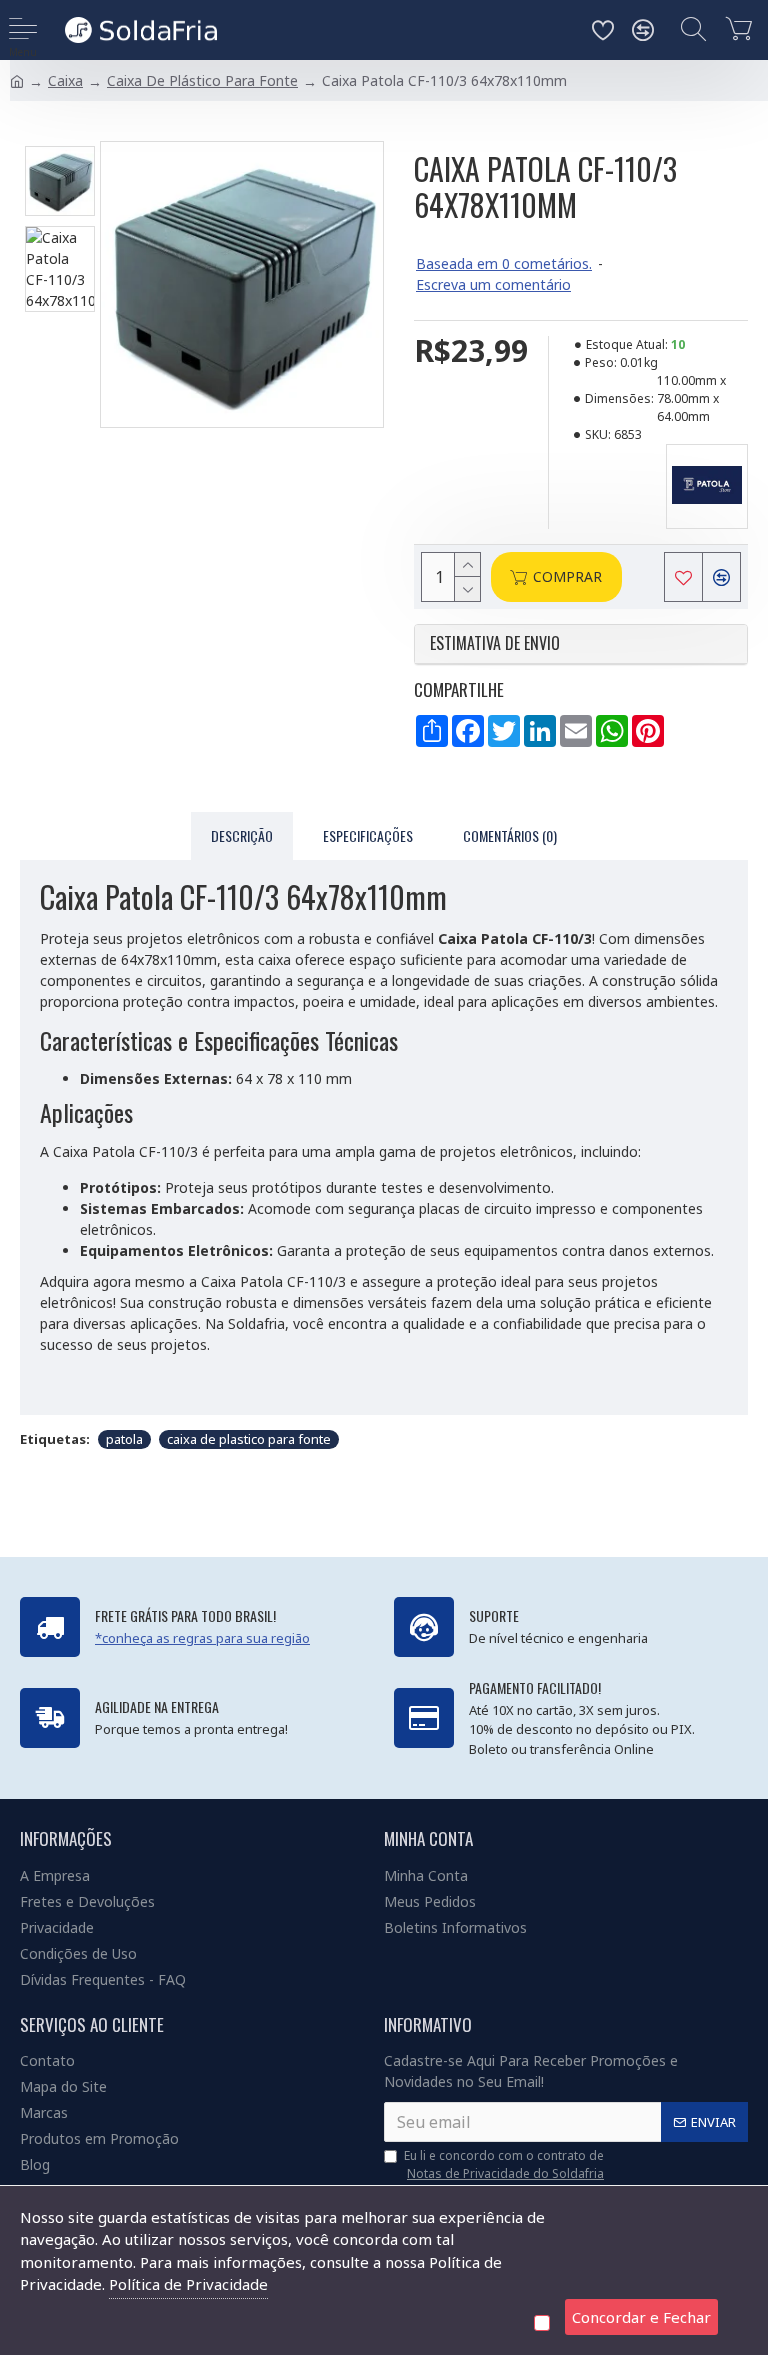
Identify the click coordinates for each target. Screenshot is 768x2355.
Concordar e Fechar (641, 2317)
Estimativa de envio (497, 644)
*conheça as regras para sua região (202, 1638)
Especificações (368, 835)
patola (124, 1439)
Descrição (242, 835)
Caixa (65, 80)
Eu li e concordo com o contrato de (504, 2164)
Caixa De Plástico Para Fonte (202, 80)
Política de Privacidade (188, 2284)
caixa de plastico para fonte (249, 1439)
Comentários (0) (510, 835)
